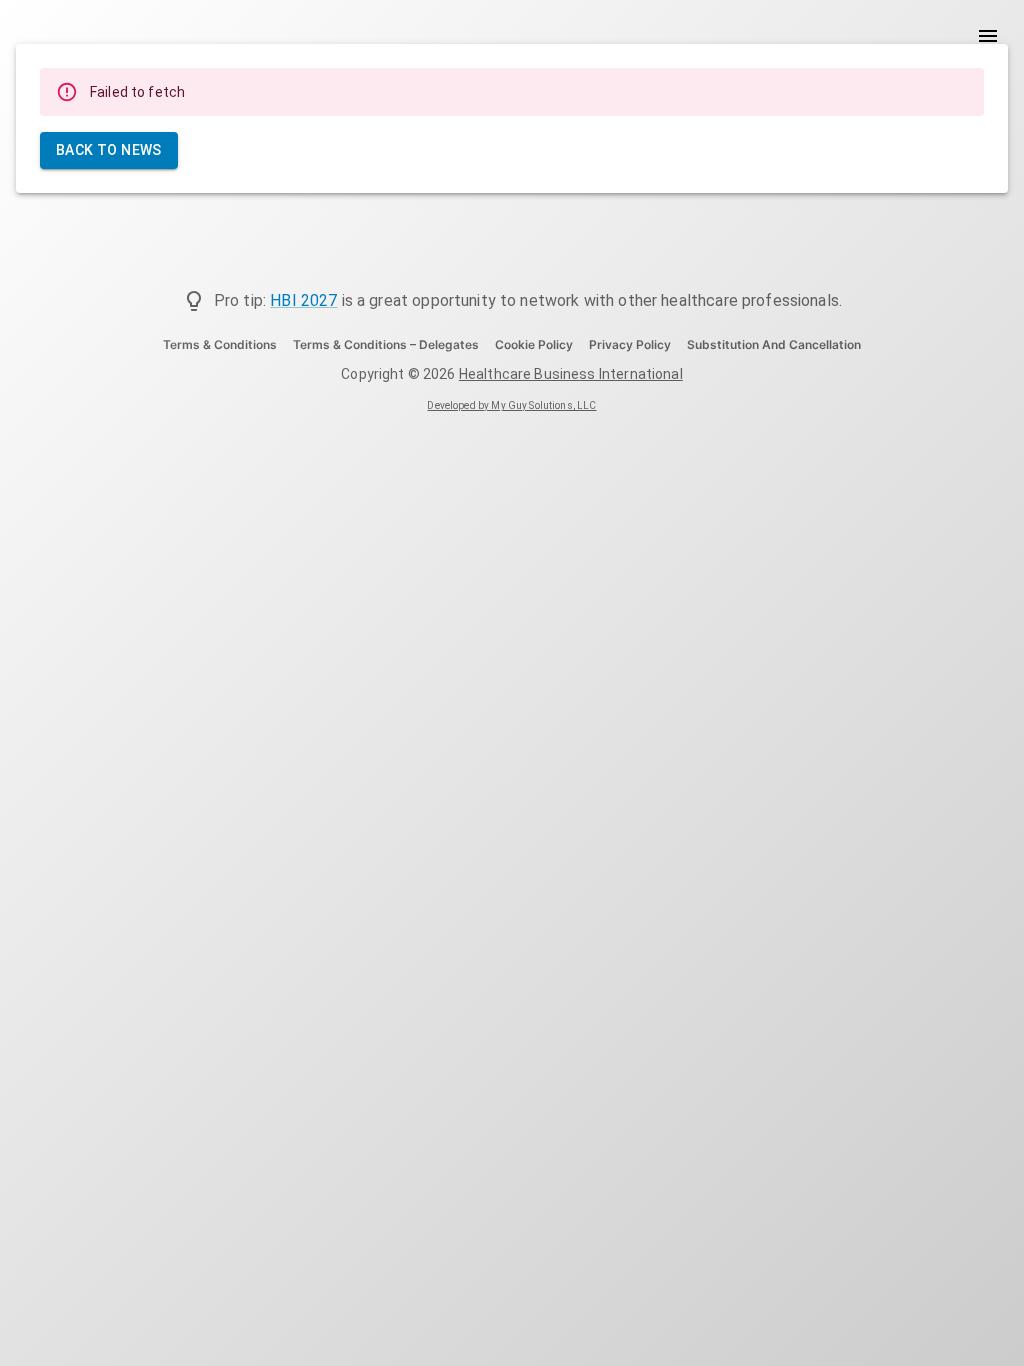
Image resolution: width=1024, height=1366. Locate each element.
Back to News (109, 150)
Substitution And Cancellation (774, 344)
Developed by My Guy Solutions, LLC (511, 405)
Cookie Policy (534, 344)
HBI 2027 (303, 300)
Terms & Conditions (220, 344)
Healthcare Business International (571, 374)
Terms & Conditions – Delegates (386, 344)
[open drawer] (988, 36)
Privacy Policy (630, 344)
